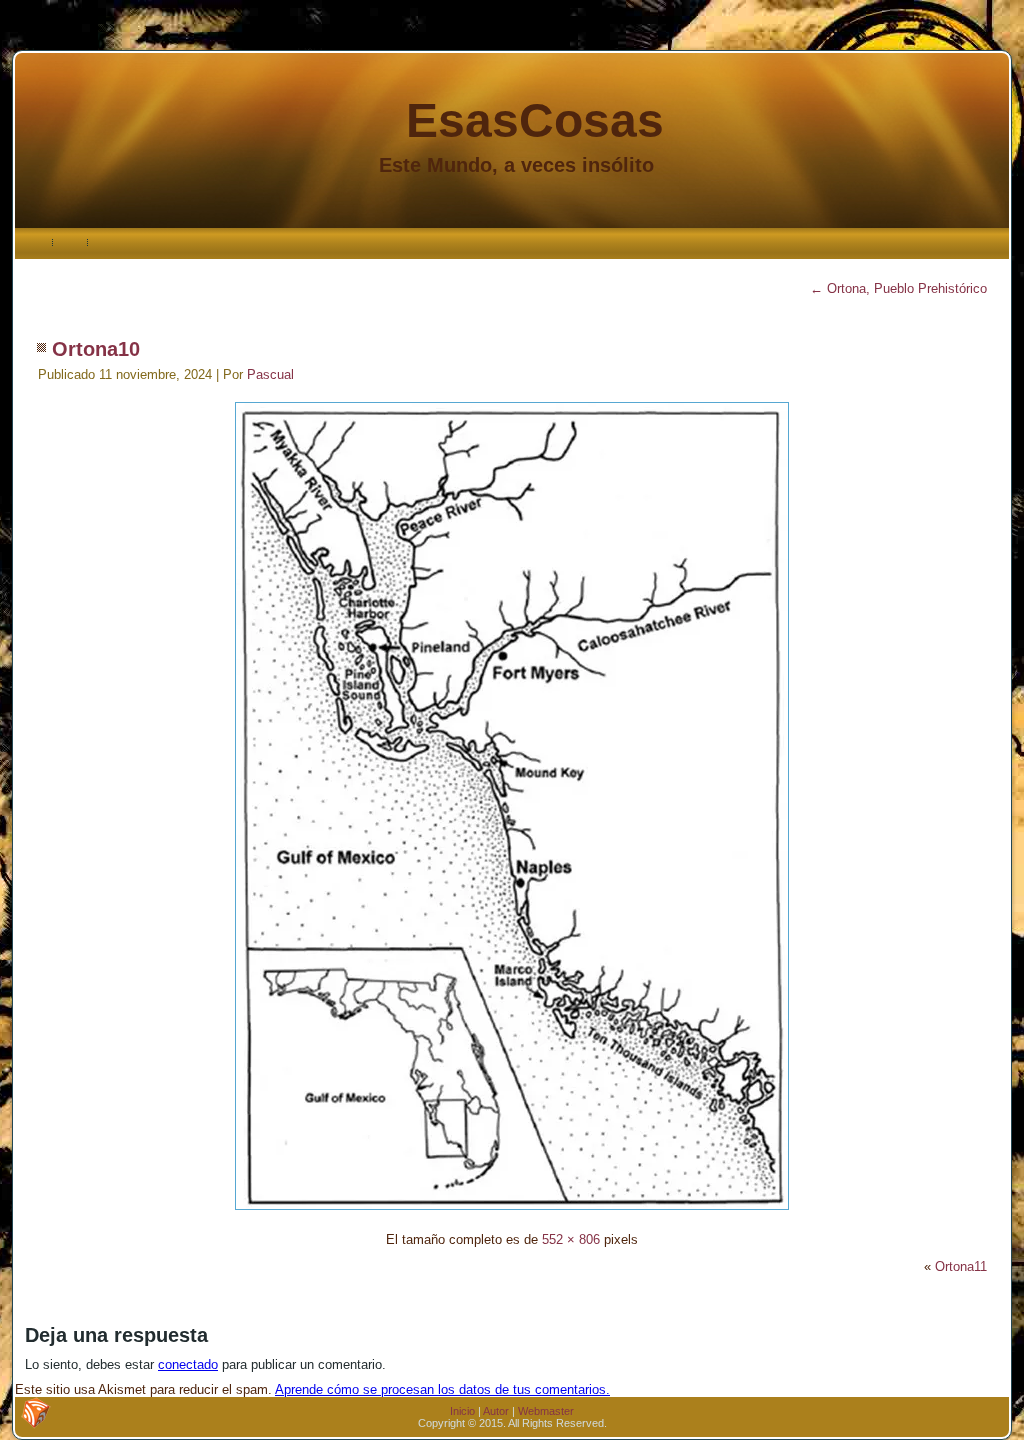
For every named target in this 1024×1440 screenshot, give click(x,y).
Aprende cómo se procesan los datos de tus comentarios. (442, 1389)
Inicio (462, 1411)
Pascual (270, 374)
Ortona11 (961, 1266)
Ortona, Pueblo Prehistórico (898, 288)
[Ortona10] (512, 1212)
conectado (188, 1364)
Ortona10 (96, 349)
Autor (496, 1411)
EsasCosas (535, 120)
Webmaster (546, 1411)
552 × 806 (571, 1239)
